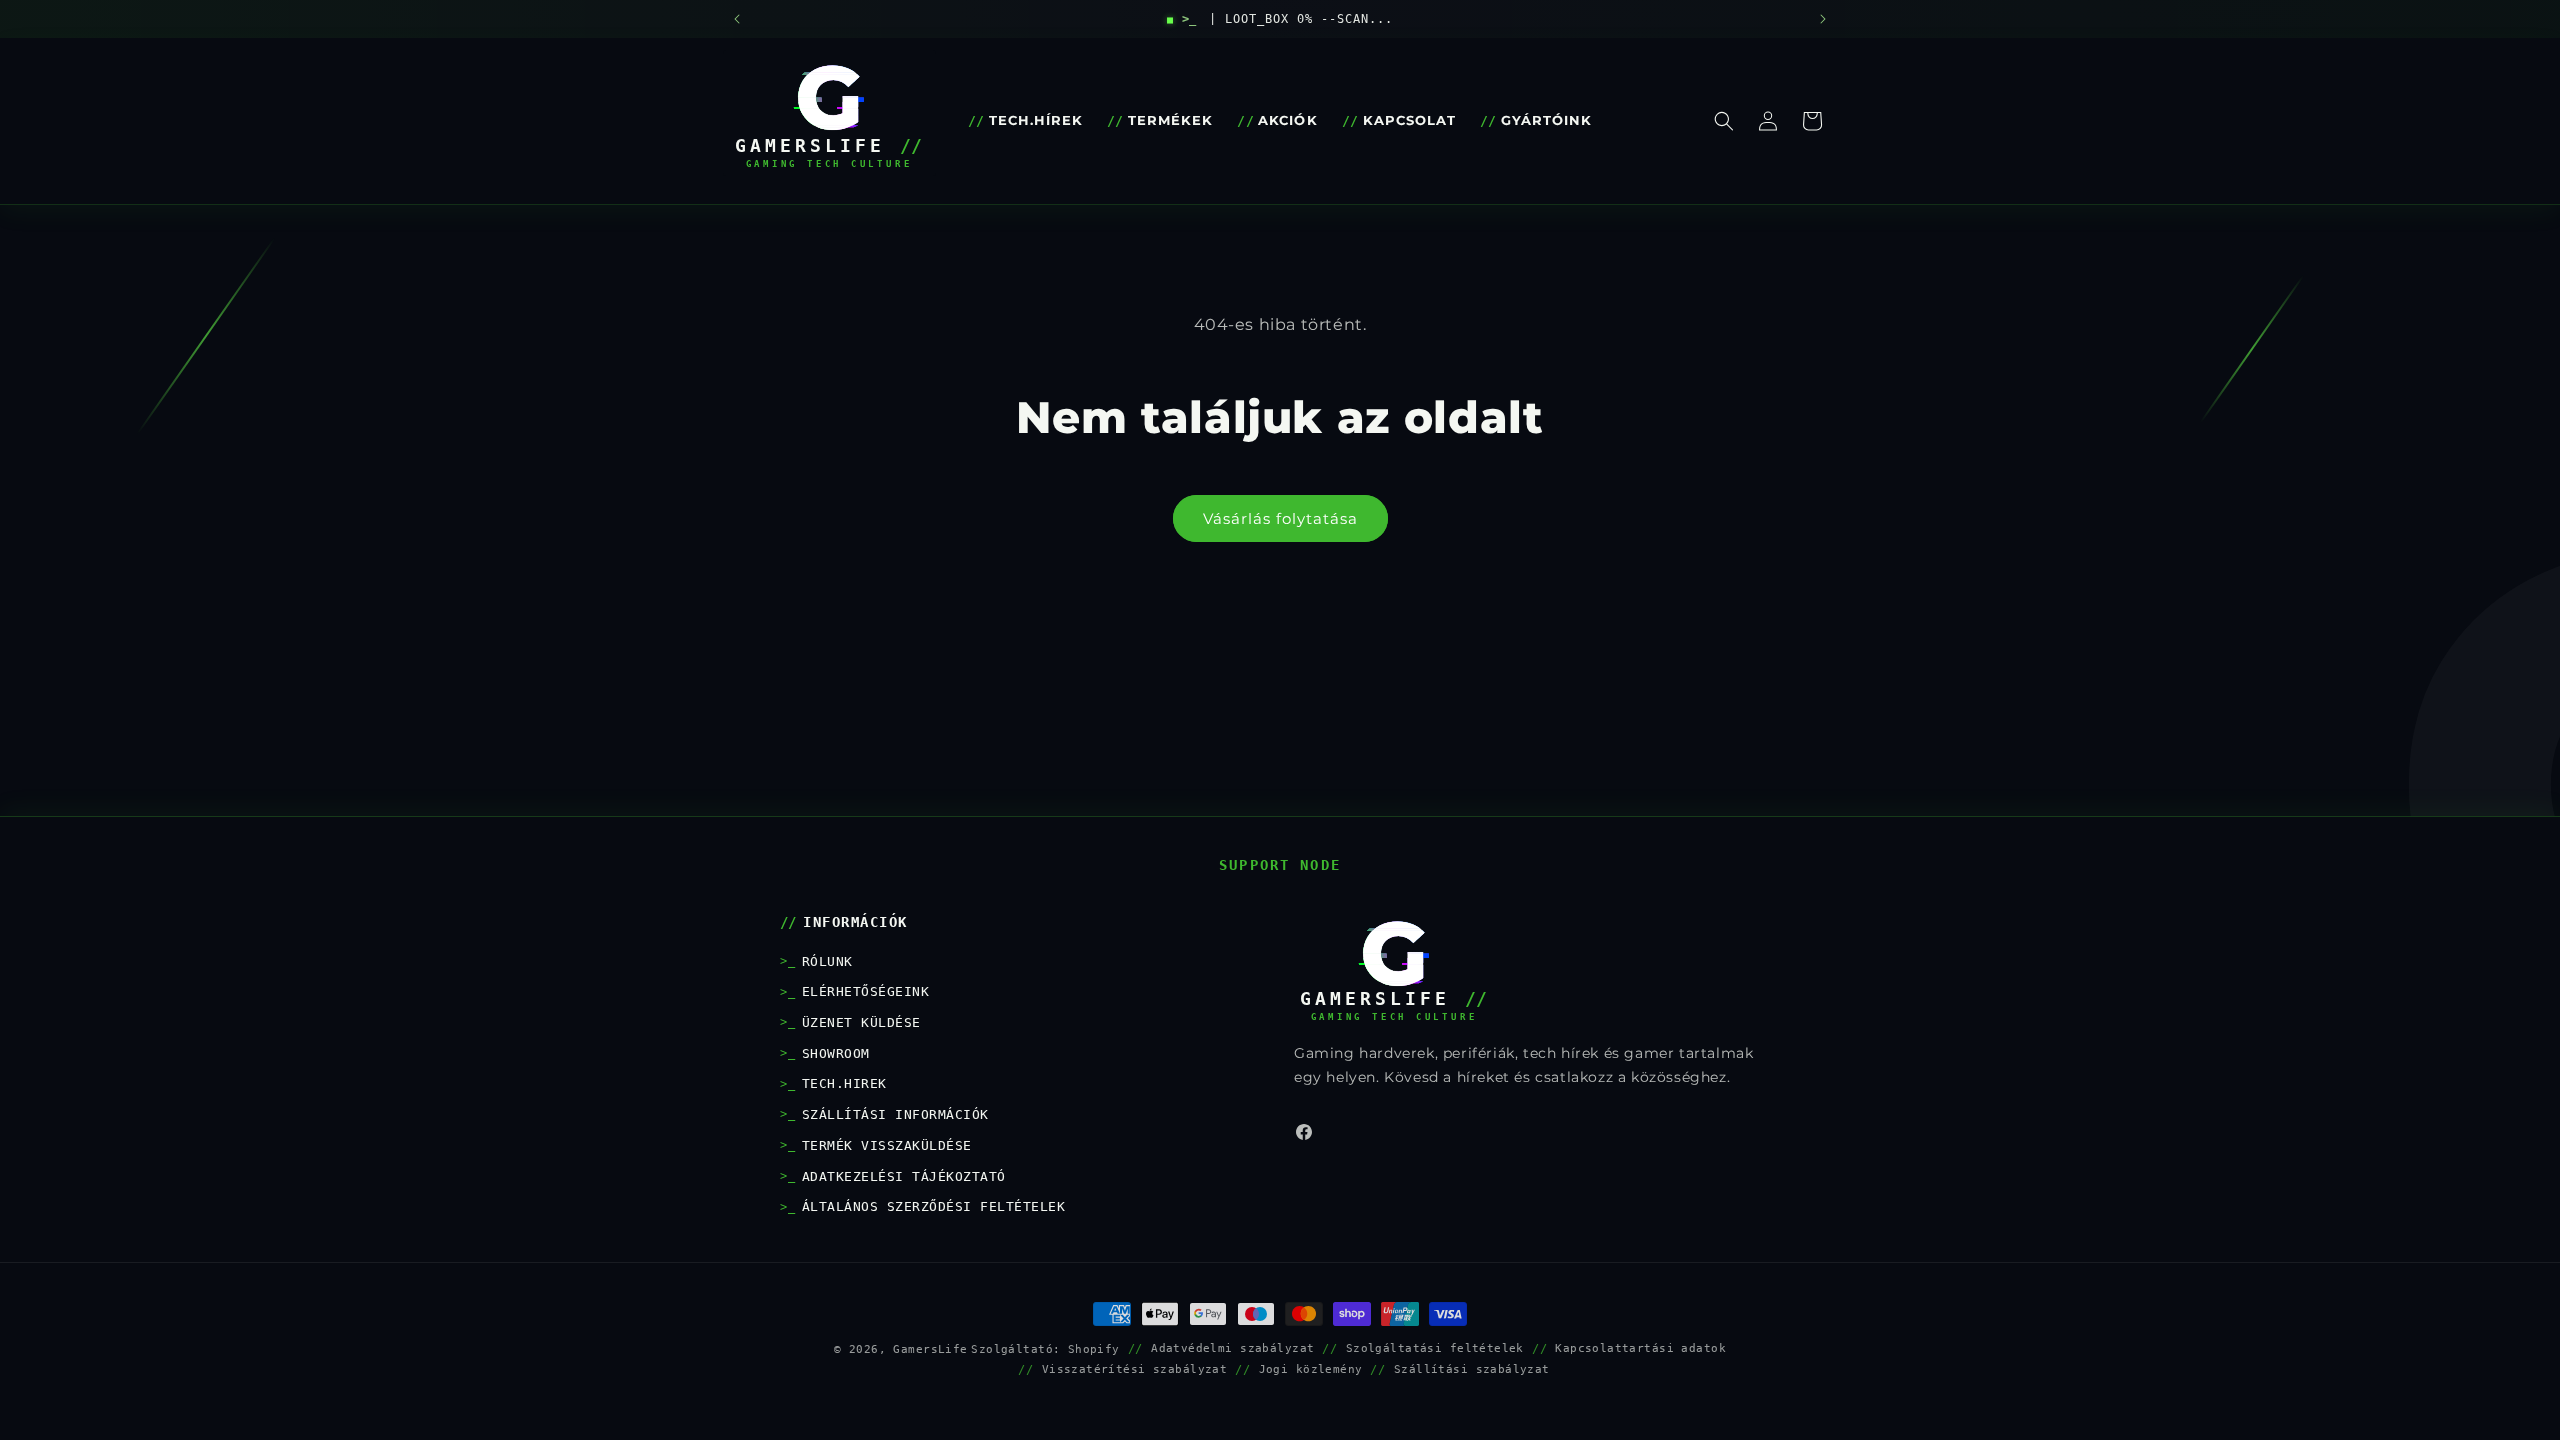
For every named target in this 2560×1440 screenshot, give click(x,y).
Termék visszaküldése (887, 1145)
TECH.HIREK (844, 1083)
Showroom (836, 1053)
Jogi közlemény (1311, 1369)
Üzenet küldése (861, 1022)
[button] (1724, 121)
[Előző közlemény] (737, 19)
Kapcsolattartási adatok (1640, 1348)
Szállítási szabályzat (1472, 1369)
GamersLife (930, 1349)
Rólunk (827, 961)
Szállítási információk (895, 1114)
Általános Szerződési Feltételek (933, 1206)
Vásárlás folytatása (1280, 518)
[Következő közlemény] (1823, 19)
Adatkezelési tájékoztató (904, 1176)
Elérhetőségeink (865, 991)
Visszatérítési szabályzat (1135, 1369)
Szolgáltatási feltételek (1435, 1348)
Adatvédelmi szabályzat (1232, 1348)
